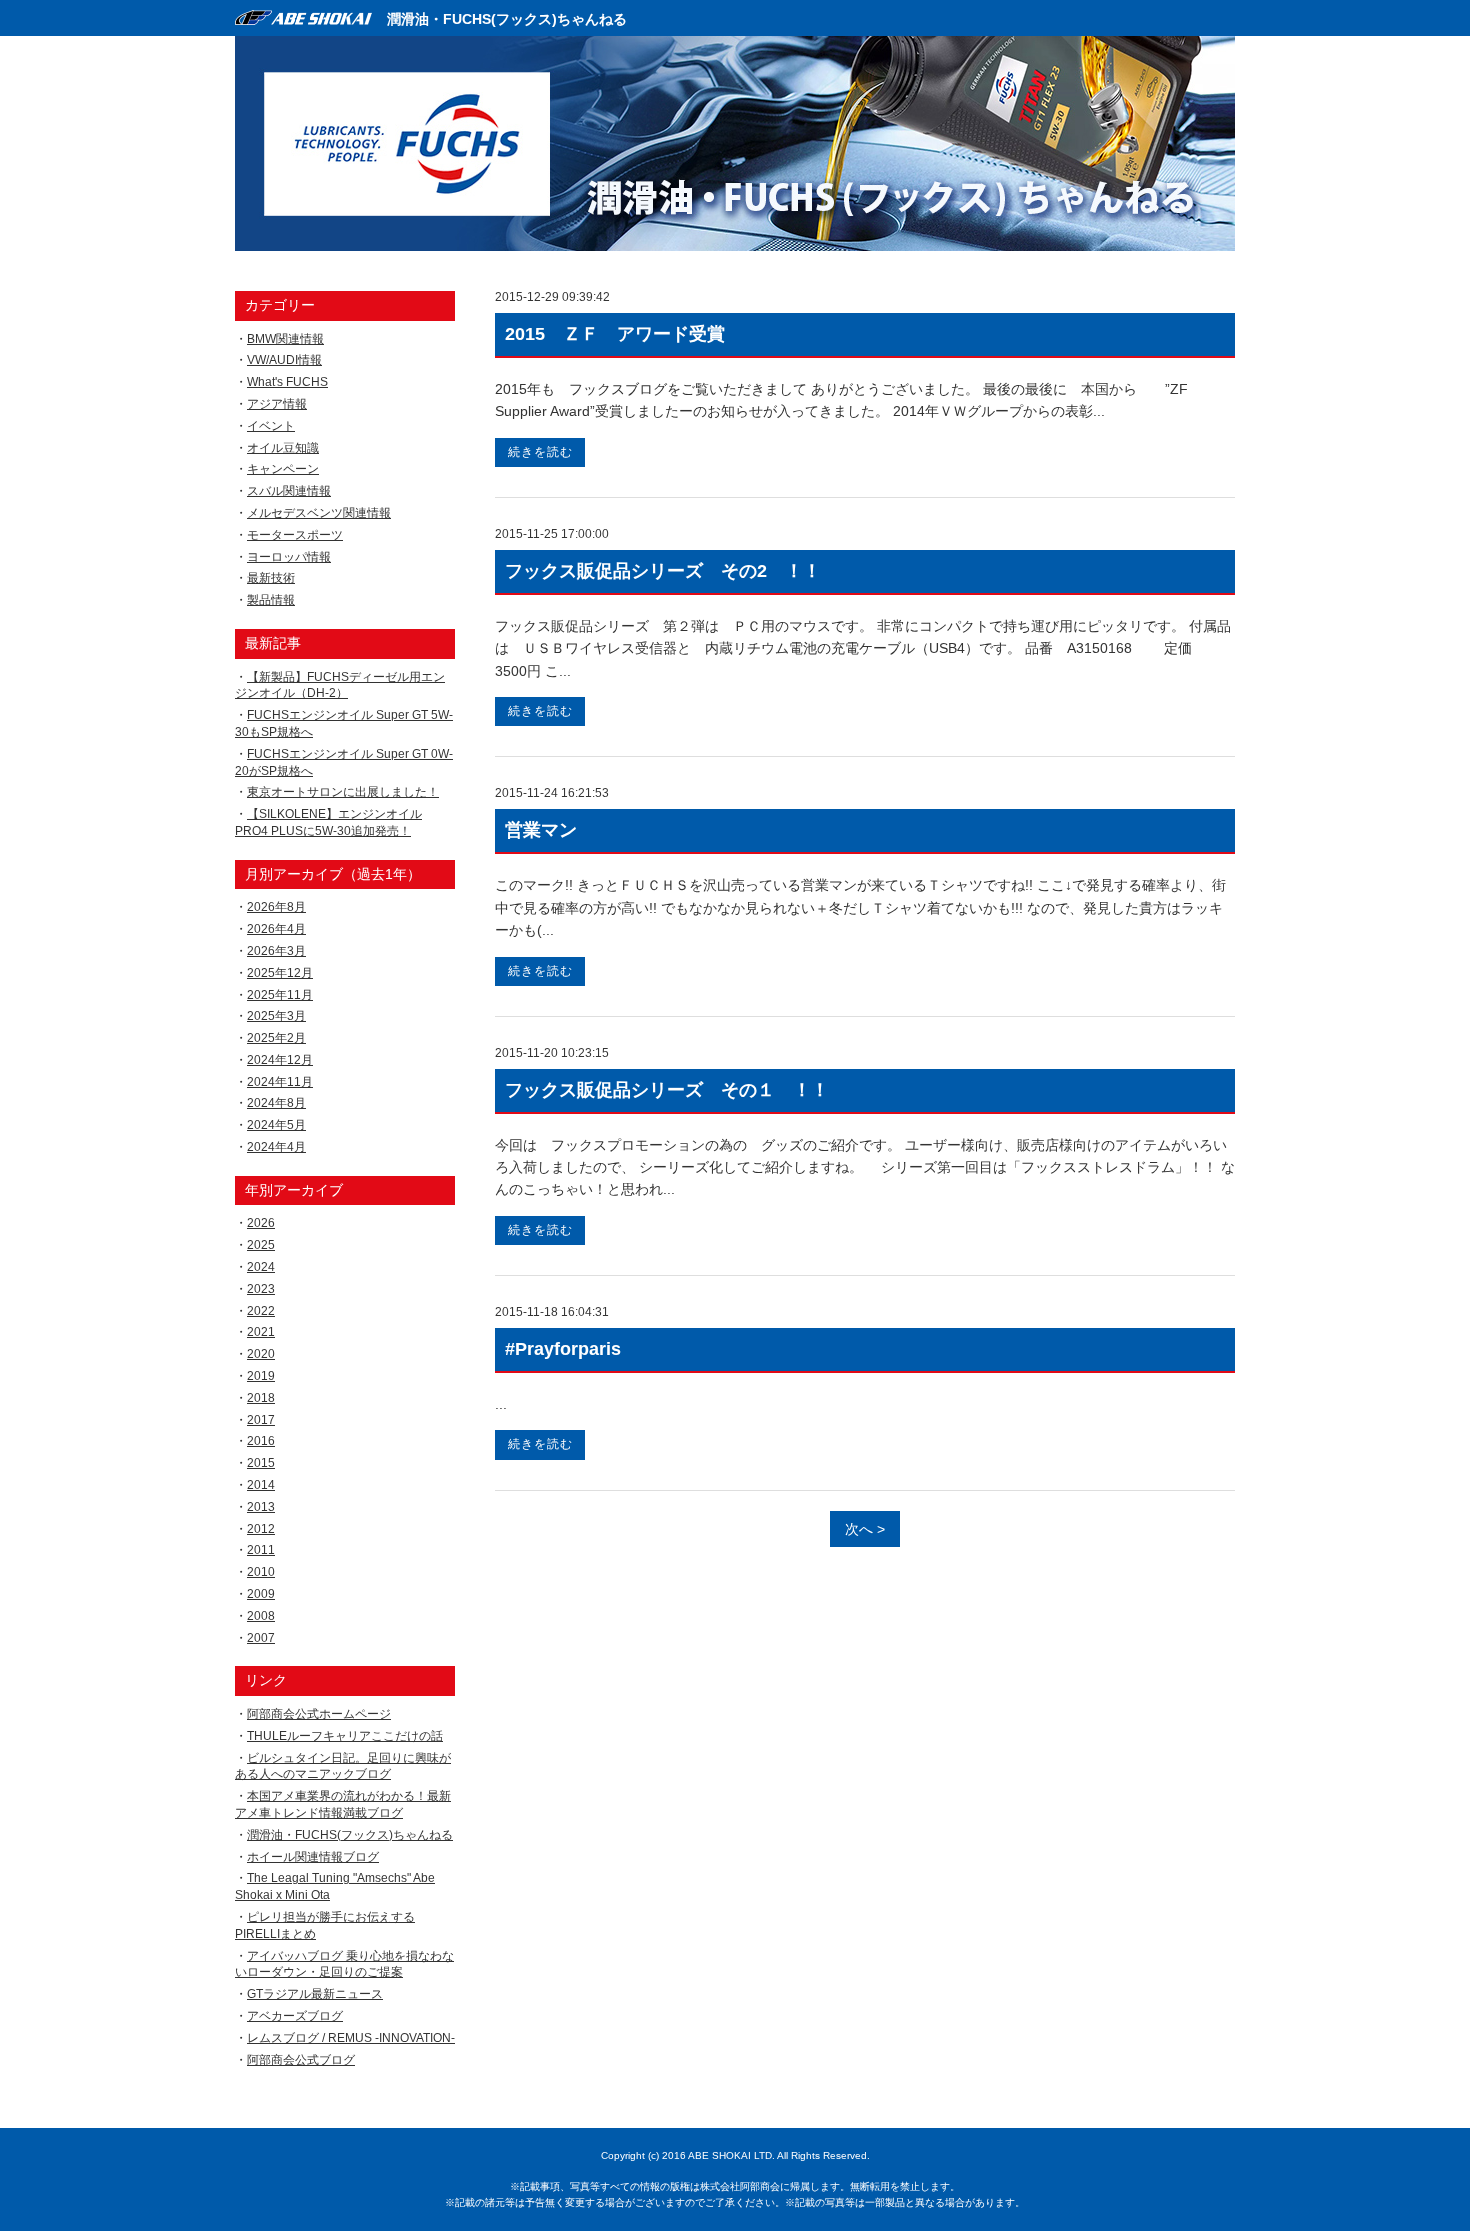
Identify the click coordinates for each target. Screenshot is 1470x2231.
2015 (261, 1463)
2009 (261, 1594)
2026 (261, 1223)
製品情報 (271, 600)
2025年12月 (280, 973)
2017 (261, 1420)
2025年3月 (276, 1016)
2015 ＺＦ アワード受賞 (615, 334)
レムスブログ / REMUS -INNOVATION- (351, 2038)
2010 (261, 1572)
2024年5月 (276, 1125)
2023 (261, 1289)
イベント (271, 426)
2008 (261, 1616)
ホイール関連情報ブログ (313, 1857)
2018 (261, 1398)
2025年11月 (280, 995)
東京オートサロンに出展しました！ (343, 792)
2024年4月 (276, 1147)
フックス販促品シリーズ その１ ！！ (667, 1090)
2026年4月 (276, 929)
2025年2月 (276, 1038)
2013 (261, 1507)
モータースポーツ (295, 535)
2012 (261, 1529)
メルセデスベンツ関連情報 (319, 513)
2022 (261, 1311)
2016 (261, 1441)
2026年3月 (276, 951)
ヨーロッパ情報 (289, 557)
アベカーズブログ (295, 2016)
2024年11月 (280, 1082)
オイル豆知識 (283, 448)
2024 (261, 1267)
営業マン (541, 830)
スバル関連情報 (289, 491)
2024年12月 (280, 1060)
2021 (261, 1332)
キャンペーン (283, 469)
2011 (261, 1550)
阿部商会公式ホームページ (319, 1714)
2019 (261, 1376)
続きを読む (540, 452)
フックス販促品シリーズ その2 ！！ (663, 571)
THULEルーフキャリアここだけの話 (345, 1736)
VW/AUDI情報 (284, 360)
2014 (261, 1485)
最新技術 (271, 578)
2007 (261, 1638)
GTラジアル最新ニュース (315, 1994)
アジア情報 (277, 404)
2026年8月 (276, 907)
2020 (261, 1354)
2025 (261, 1245)
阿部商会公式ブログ (301, 2060)
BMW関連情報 (285, 339)
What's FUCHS (287, 382)
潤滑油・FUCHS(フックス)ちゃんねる (507, 19)
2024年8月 (276, 1103)
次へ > (865, 1529)
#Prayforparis (563, 1349)
